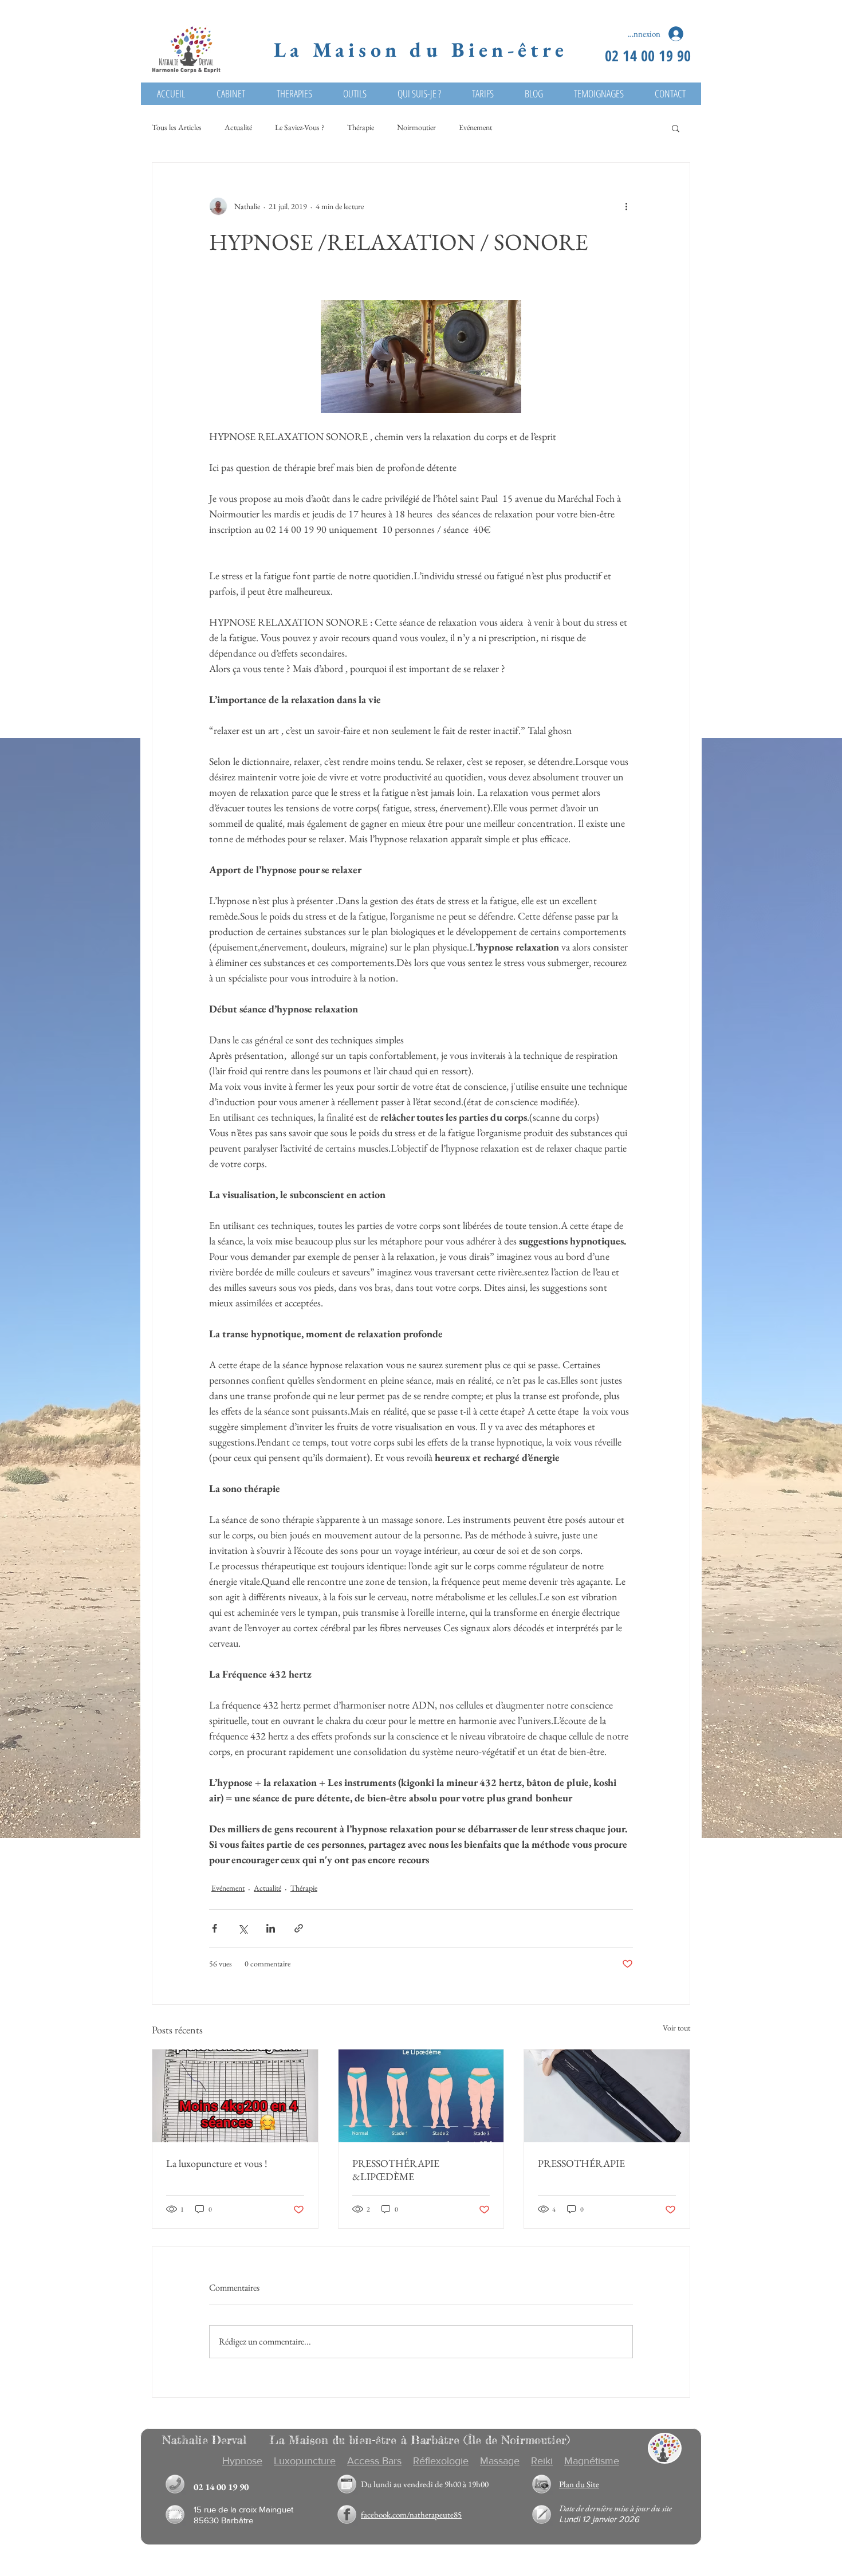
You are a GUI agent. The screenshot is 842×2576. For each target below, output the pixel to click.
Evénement (475, 127)
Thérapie (361, 127)
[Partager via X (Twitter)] (243, 1928)
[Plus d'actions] (626, 206)
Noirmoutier (416, 127)
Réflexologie (441, 2461)
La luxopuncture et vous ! (217, 2163)
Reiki (542, 2461)
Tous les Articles (177, 127)
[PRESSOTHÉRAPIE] (607, 2096)
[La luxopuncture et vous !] (235, 2096)
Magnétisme (592, 2461)
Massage (500, 2461)
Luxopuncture (305, 2461)
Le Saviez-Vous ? (300, 127)
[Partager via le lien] (299, 1928)
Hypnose (242, 2461)
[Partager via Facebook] (215, 1928)
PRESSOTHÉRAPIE (581, 2163)
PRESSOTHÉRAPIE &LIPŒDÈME (396, 2170)
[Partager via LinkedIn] (271, 1928)
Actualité (238, 127)
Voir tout (676, 2028)
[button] (676, 128)
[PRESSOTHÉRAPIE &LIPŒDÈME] (421, 2096)
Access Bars (374, 2461)
